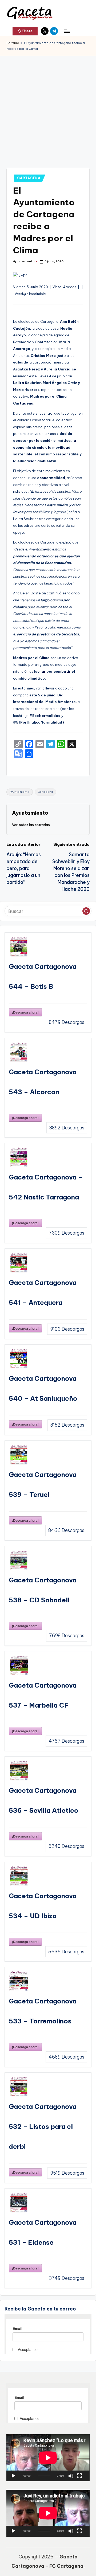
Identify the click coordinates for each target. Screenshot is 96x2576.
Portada (13, 43)
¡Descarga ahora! (25, 1012)
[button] (25, 31)
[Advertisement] (48, 107)
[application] (48, 2458)
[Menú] (67, 31)
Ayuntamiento (20, 792)
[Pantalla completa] (79, 2476)
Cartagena (45, 792)
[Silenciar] (71, 2476)
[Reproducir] (13, 2476)
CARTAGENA (29, 178)
